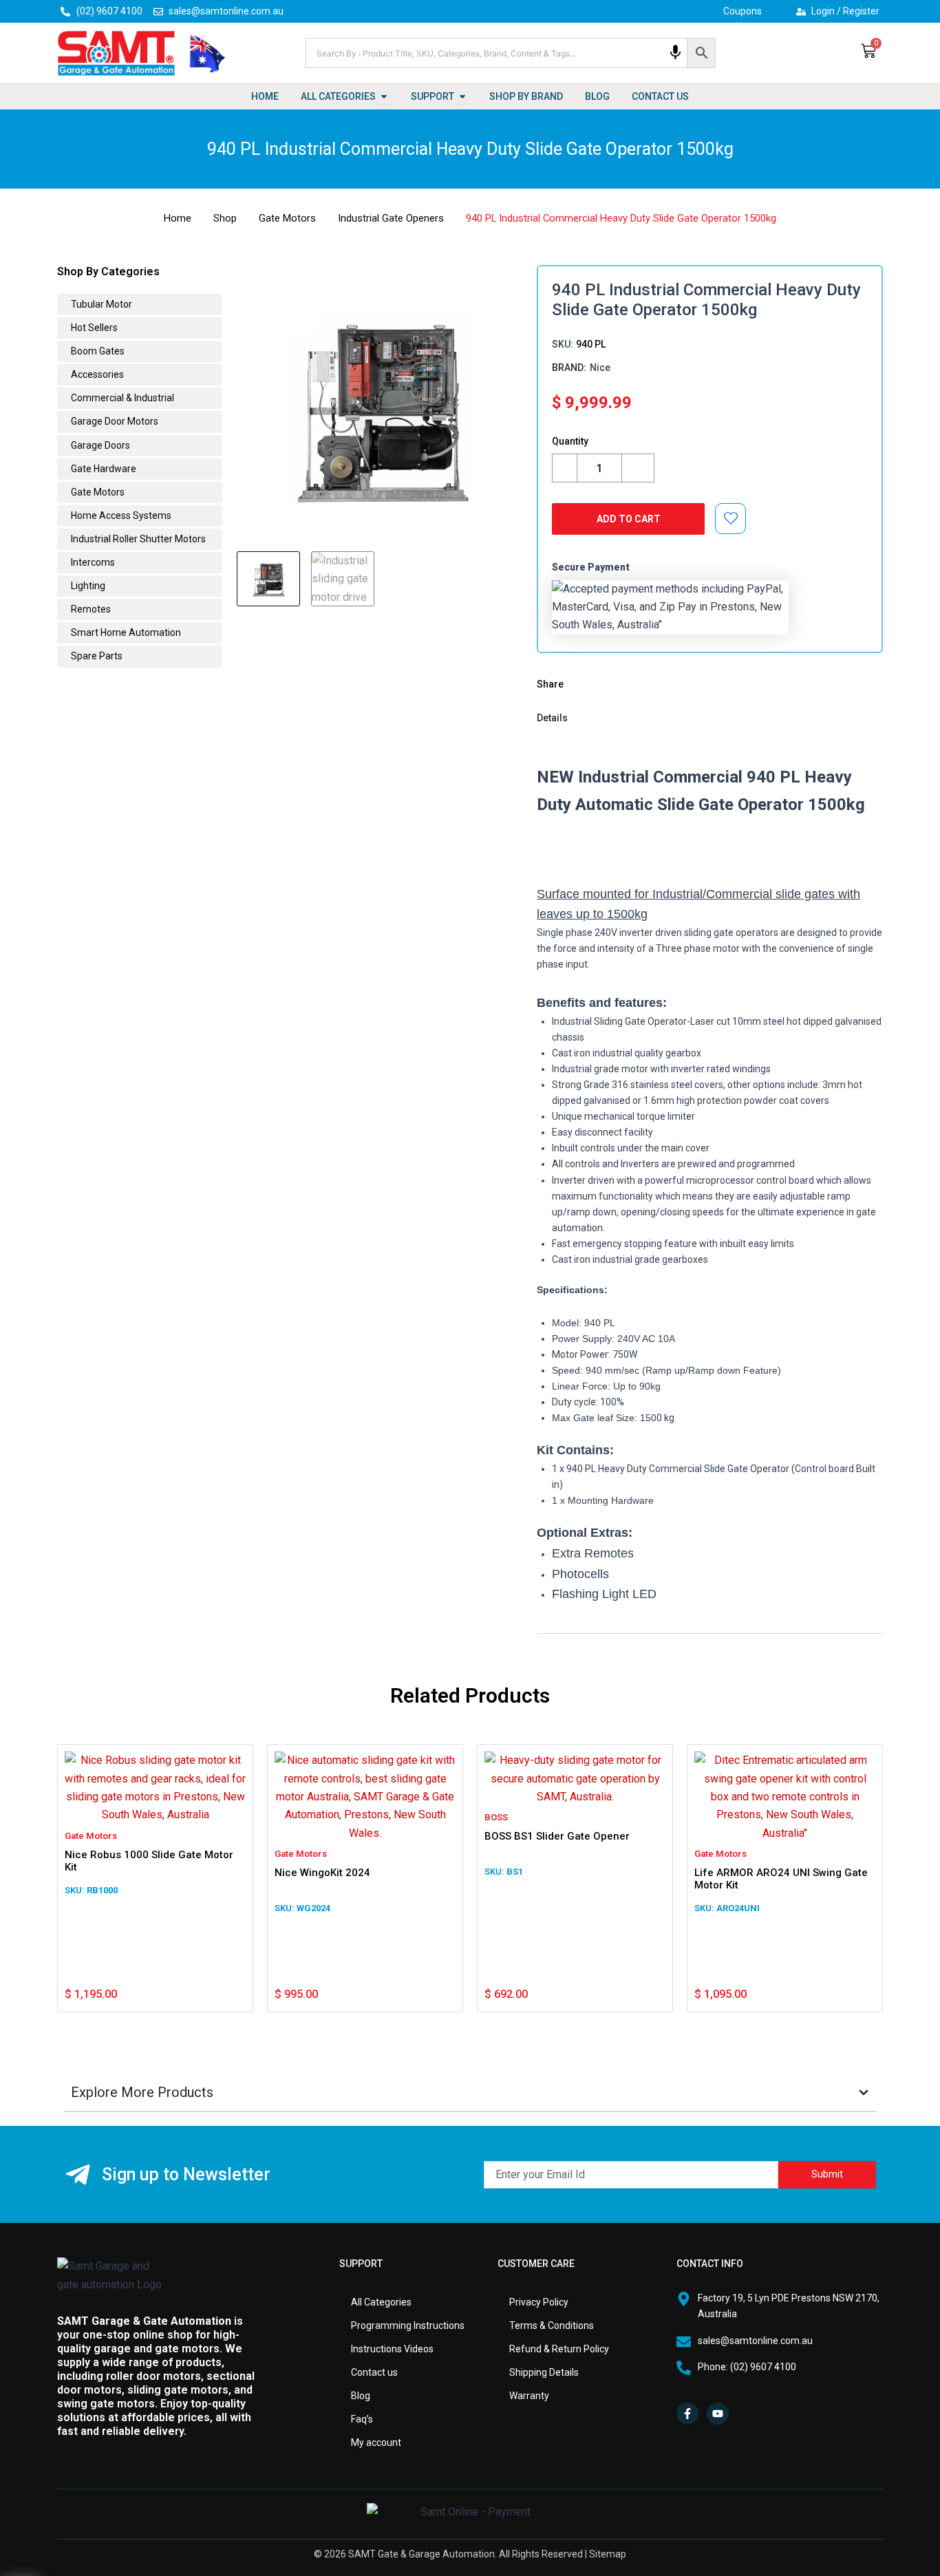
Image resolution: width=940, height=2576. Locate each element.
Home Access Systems (120, 515)
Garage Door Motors (114, 421)
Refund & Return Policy (559, 2349)
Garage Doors (99, 445)
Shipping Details (544, 2372)
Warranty (529, 2396)
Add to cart (629, 519)
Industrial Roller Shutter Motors (137, 539)
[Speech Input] (675, 53)
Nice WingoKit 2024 (322, 1873)
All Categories (381, 2302)
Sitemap (608, 2554)
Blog (361, 2396)
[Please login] (731, 518)
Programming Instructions (408, 2325)
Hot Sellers (93, 328)
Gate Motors (287, 218)
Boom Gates (97, 351)
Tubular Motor (100, 304)
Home (178, 218)
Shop (225, 218)
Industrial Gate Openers (391, 218)
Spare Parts (96, 656)
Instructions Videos (392, 2349)
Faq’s (362, 2419)
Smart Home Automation (125, 632)
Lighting (87, 586)
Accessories (96, 374)
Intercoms (92, 562)
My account (376, 2442)
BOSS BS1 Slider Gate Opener (557, 1836)
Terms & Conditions (552, 2325)
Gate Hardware (103, 469)
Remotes (90, 609)
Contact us (374, 2372)
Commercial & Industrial (121, 398)
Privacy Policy (539, 2302)
